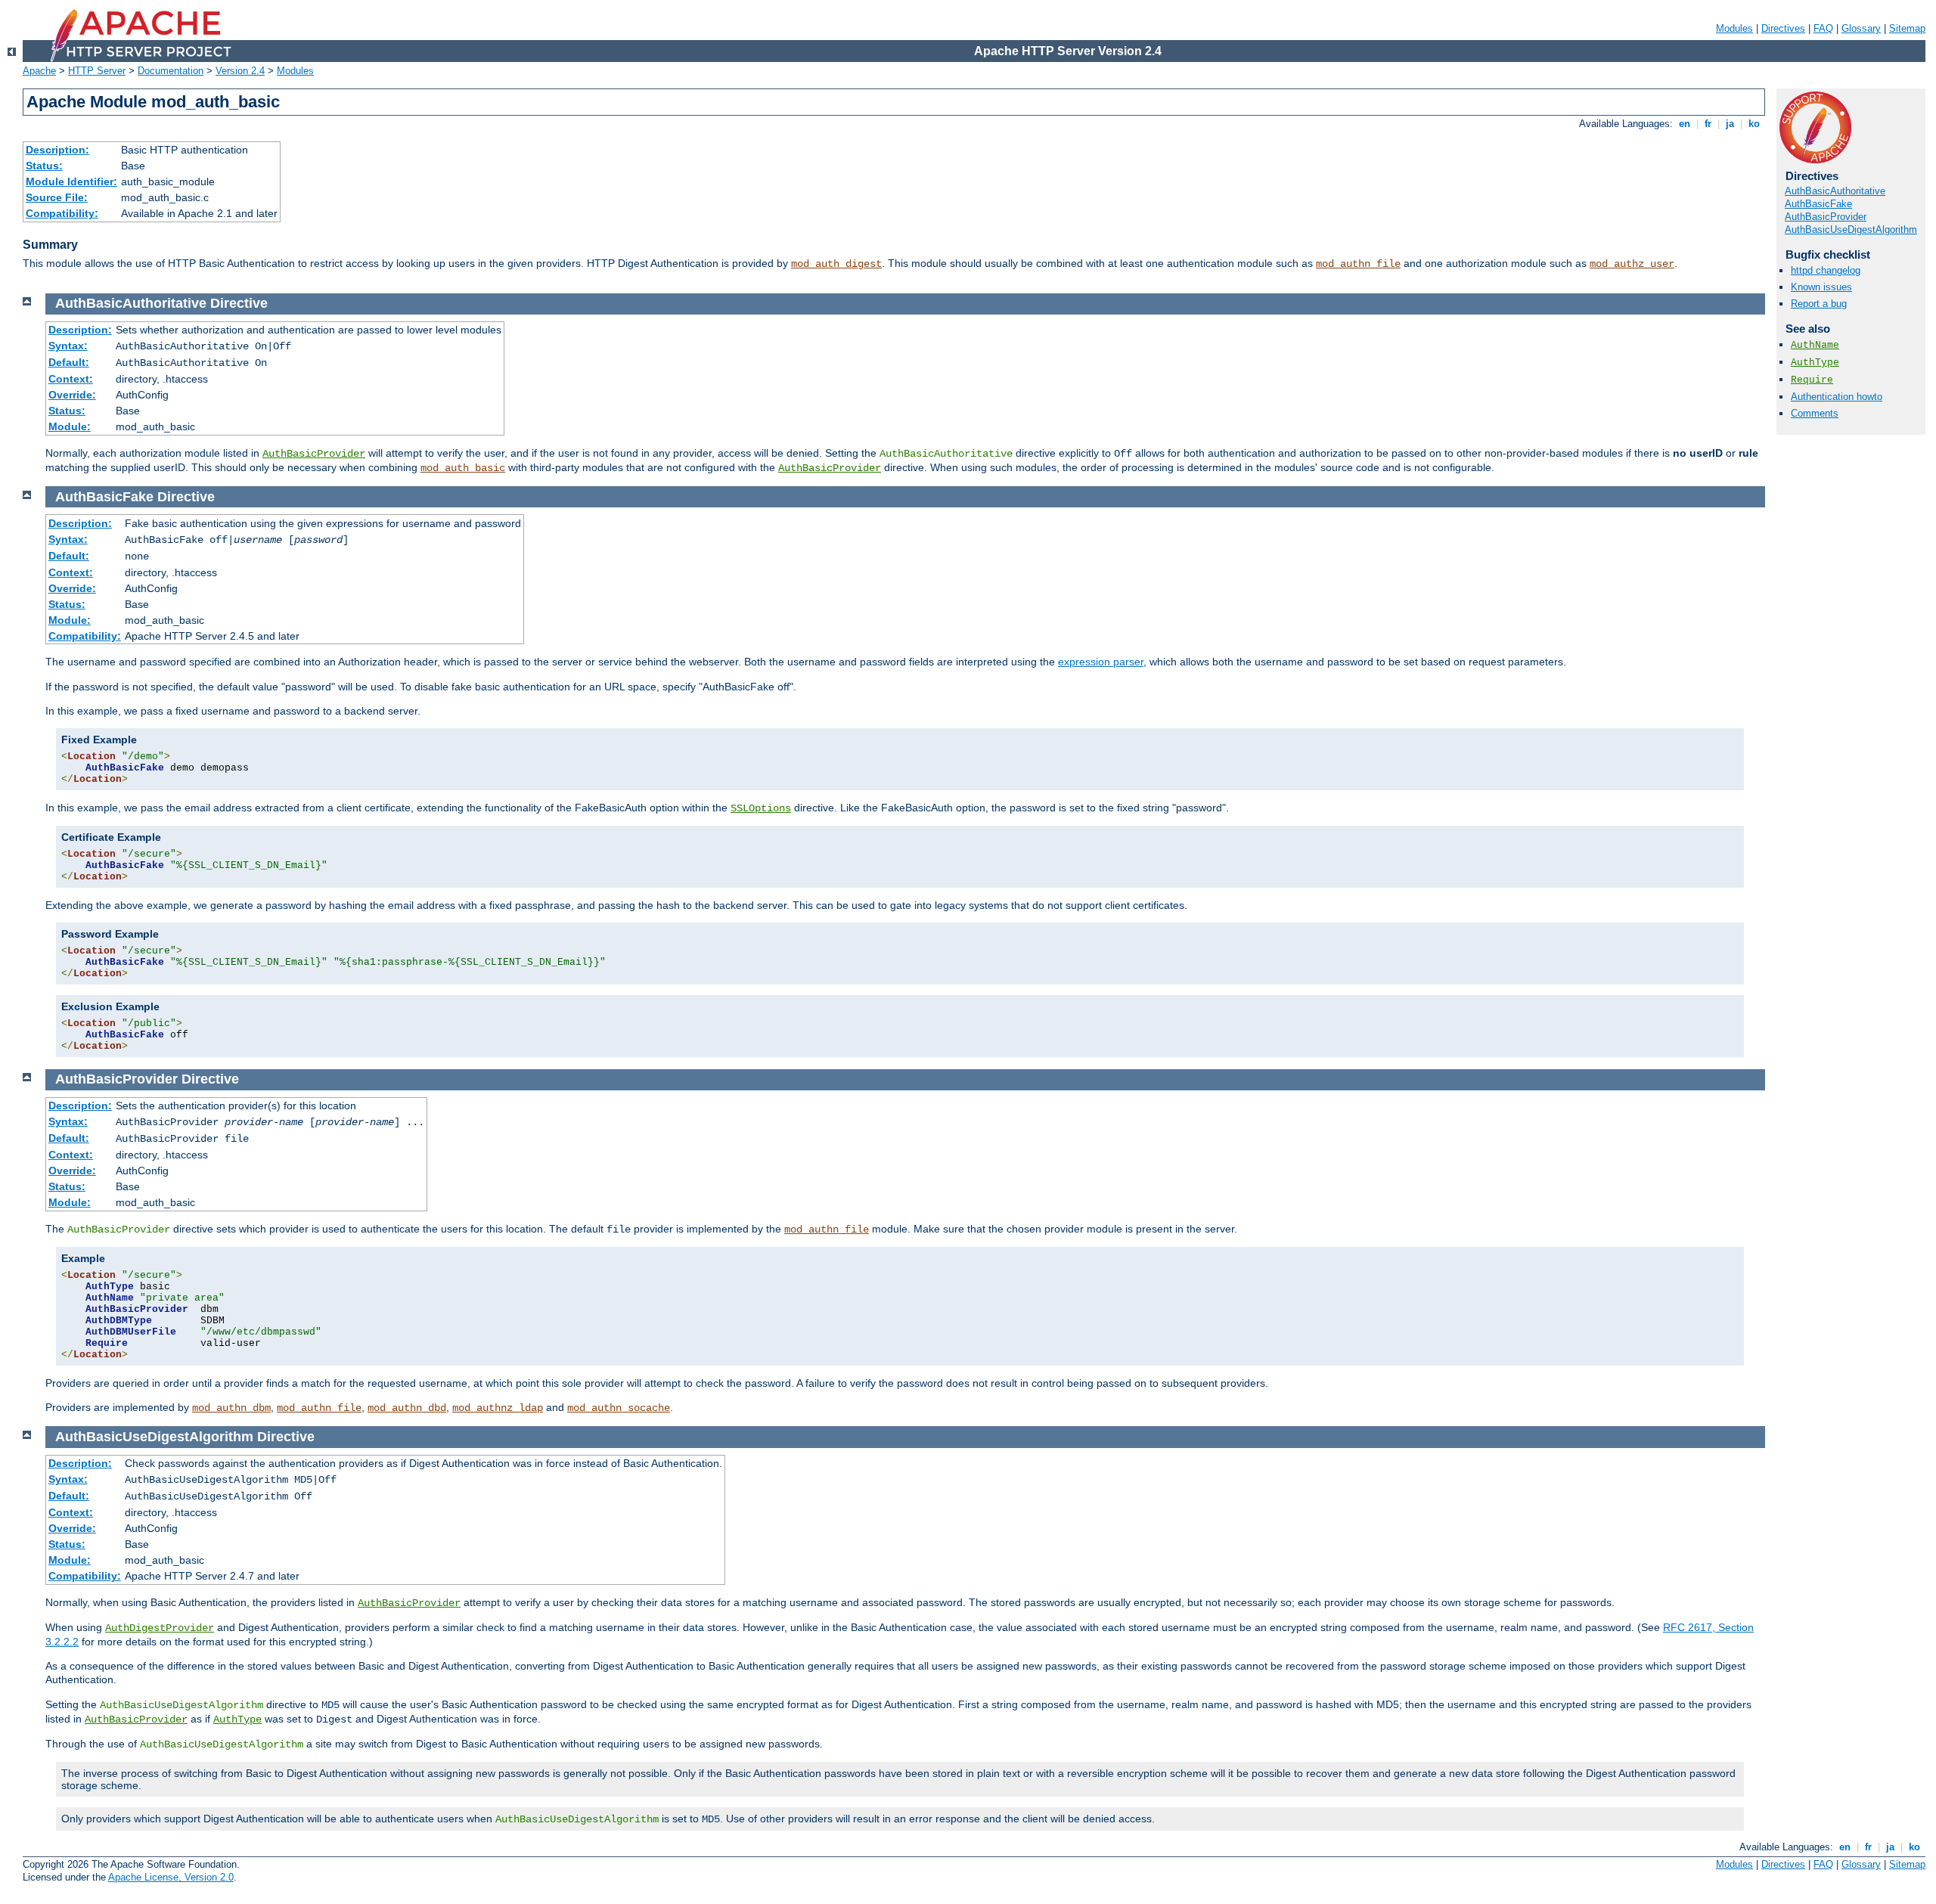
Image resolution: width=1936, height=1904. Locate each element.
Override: (72, 395)
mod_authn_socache (619, 1408)
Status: (44, 166)
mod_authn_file (1358, 264)
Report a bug (1819, 304)
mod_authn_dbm (231, 1408)
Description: (57, 150)
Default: (69, 362)
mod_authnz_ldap (498, 1408)
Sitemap (1907, 28)
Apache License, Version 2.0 (171, 1877)
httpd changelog (1826, 270)
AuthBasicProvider (1826, 217)
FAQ (1823, 28)
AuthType (1815, 363)
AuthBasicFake (1818, 204)
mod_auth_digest (836, 264)
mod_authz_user (1632, 264)
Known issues (1821, 287)
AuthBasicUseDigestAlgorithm (1851, 229)
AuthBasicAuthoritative (1835, 191)
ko (1754, 124)
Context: (71, 379)
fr (1708, 124)
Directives (1783, 28)
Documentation (171, 71)
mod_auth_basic (463, 468)
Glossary (1861, 28)
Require (1812, 380)
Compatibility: (62, 213)
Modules (1734, 28)
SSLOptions (761, 808)
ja (1730, 124)
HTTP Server (97, 71)
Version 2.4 (240, 71)
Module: (70, 426)
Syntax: (68, 346)
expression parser (1101, 662)
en (1685, 124)
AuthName (1815, 345)
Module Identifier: (71, 181)
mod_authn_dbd (407, 1408)
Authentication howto (1837, 397)
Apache (39, 71)
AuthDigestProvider (160, 1628)
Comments (1815, 413)
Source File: (57, 197)
